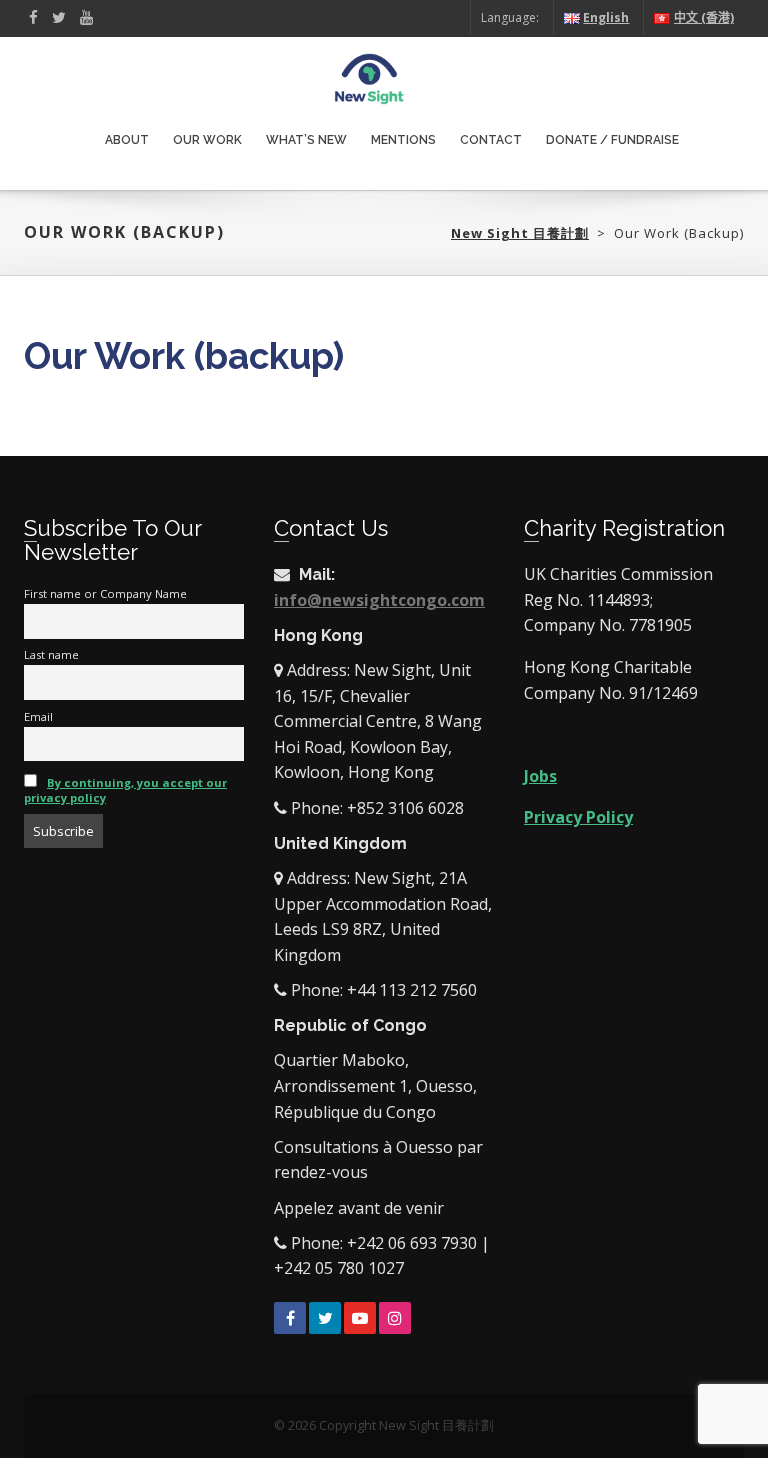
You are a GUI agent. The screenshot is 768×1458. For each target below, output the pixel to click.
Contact (491, 140)
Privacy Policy (578, 817)
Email (38, 716)
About (127, 140)
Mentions (403, 140)
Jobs (540, 776)
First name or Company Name (105, 593)
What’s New (306, 140)
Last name (51, 654)
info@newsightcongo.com (379, 600)
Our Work (207, 140)
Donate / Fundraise (612, 140)
